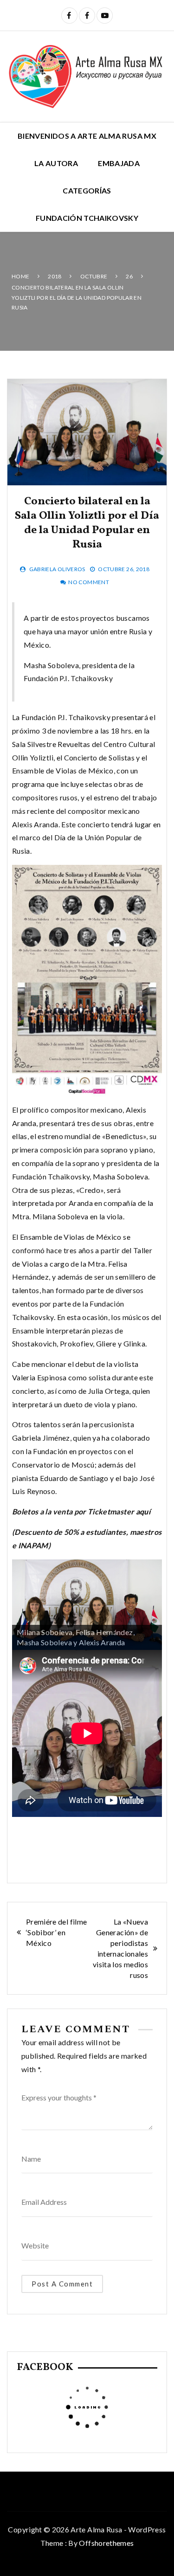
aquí (143, 1511)
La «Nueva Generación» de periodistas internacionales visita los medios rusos (120, 1948)
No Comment (89, 582)
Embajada (119, 163)
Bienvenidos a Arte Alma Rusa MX (87, 136)
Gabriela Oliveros (57, 569)
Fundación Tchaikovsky (87, 218)
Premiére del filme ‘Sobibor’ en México (56, 1932)
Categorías (87, 190)
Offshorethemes (106, 2543)
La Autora (56, 163)
